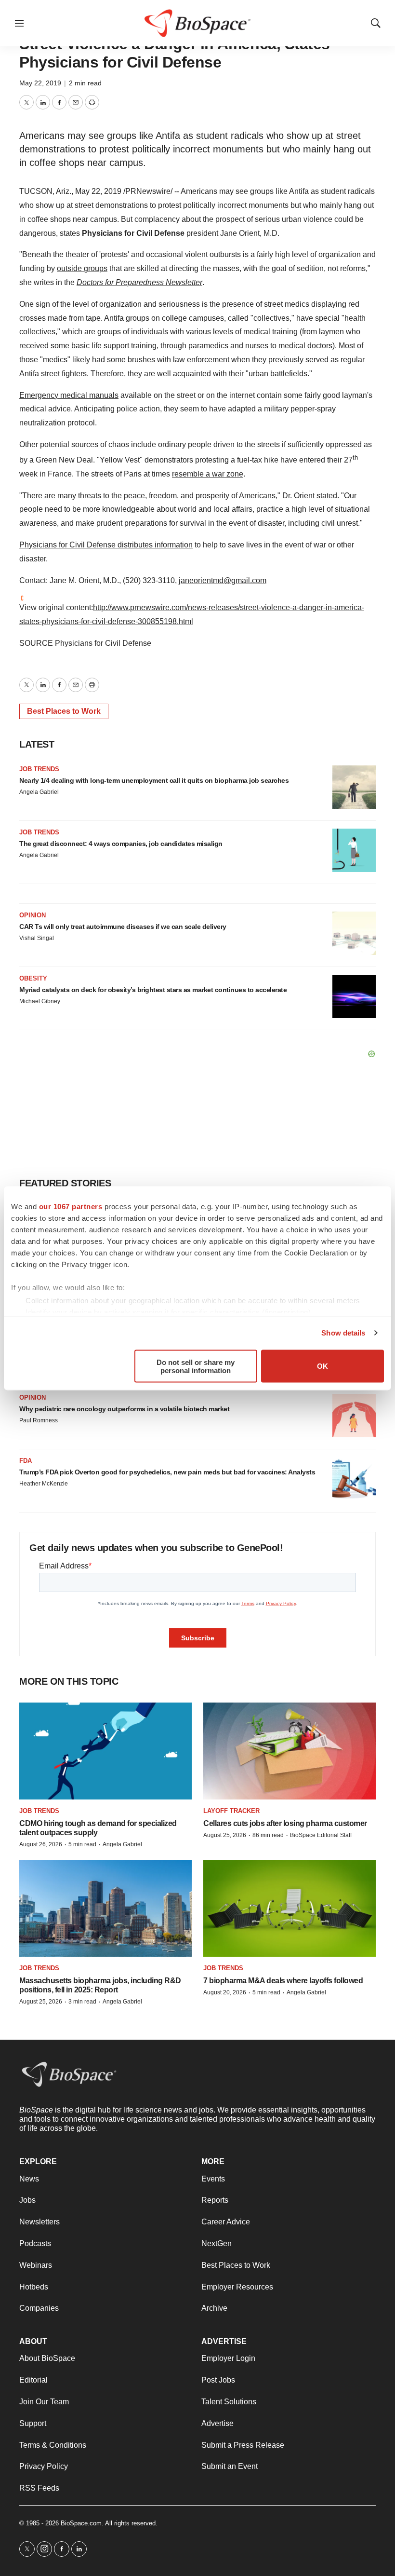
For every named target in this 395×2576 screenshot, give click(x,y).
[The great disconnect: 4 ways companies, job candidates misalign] (354, 850)
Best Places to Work (64, 711)
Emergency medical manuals (69, 395)
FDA (26, 1461)
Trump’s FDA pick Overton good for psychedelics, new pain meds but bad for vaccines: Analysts (167, 1472)
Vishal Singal (37, 938)
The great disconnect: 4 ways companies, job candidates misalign (121, 844)
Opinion (33, 915)
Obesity (33, 978)
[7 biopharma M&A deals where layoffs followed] (290, 1908)
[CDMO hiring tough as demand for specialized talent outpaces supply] (105, 1751)
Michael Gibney (40, 1001)
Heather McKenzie (44, 1484)
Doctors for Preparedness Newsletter (139, 282)
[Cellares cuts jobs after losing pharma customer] (290, 1751)
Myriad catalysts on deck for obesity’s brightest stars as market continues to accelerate (153, 990)
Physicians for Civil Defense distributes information (106, 545)
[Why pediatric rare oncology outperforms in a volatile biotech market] (354, 1416)
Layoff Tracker (231, 1811)
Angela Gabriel (39, 792)
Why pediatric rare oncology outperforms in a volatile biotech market (124, 1409)
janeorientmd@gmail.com (223, 580)
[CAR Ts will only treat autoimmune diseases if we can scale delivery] (354, 933)
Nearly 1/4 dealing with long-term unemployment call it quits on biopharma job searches (154, 780)
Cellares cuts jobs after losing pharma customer (285, 1823)
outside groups (82, 268)
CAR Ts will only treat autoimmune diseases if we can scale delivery (123, 927)
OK (323, 1366)
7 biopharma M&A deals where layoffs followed (283, 1981)
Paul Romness (39, 1420)
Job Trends (39, 769)
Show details (343, 1333)
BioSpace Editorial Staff (321, 1835)
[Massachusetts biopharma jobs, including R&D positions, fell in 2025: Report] (105, 1908)
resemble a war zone (208, 474)
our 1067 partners (71, 1206)
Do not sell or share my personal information (196, 1366)
